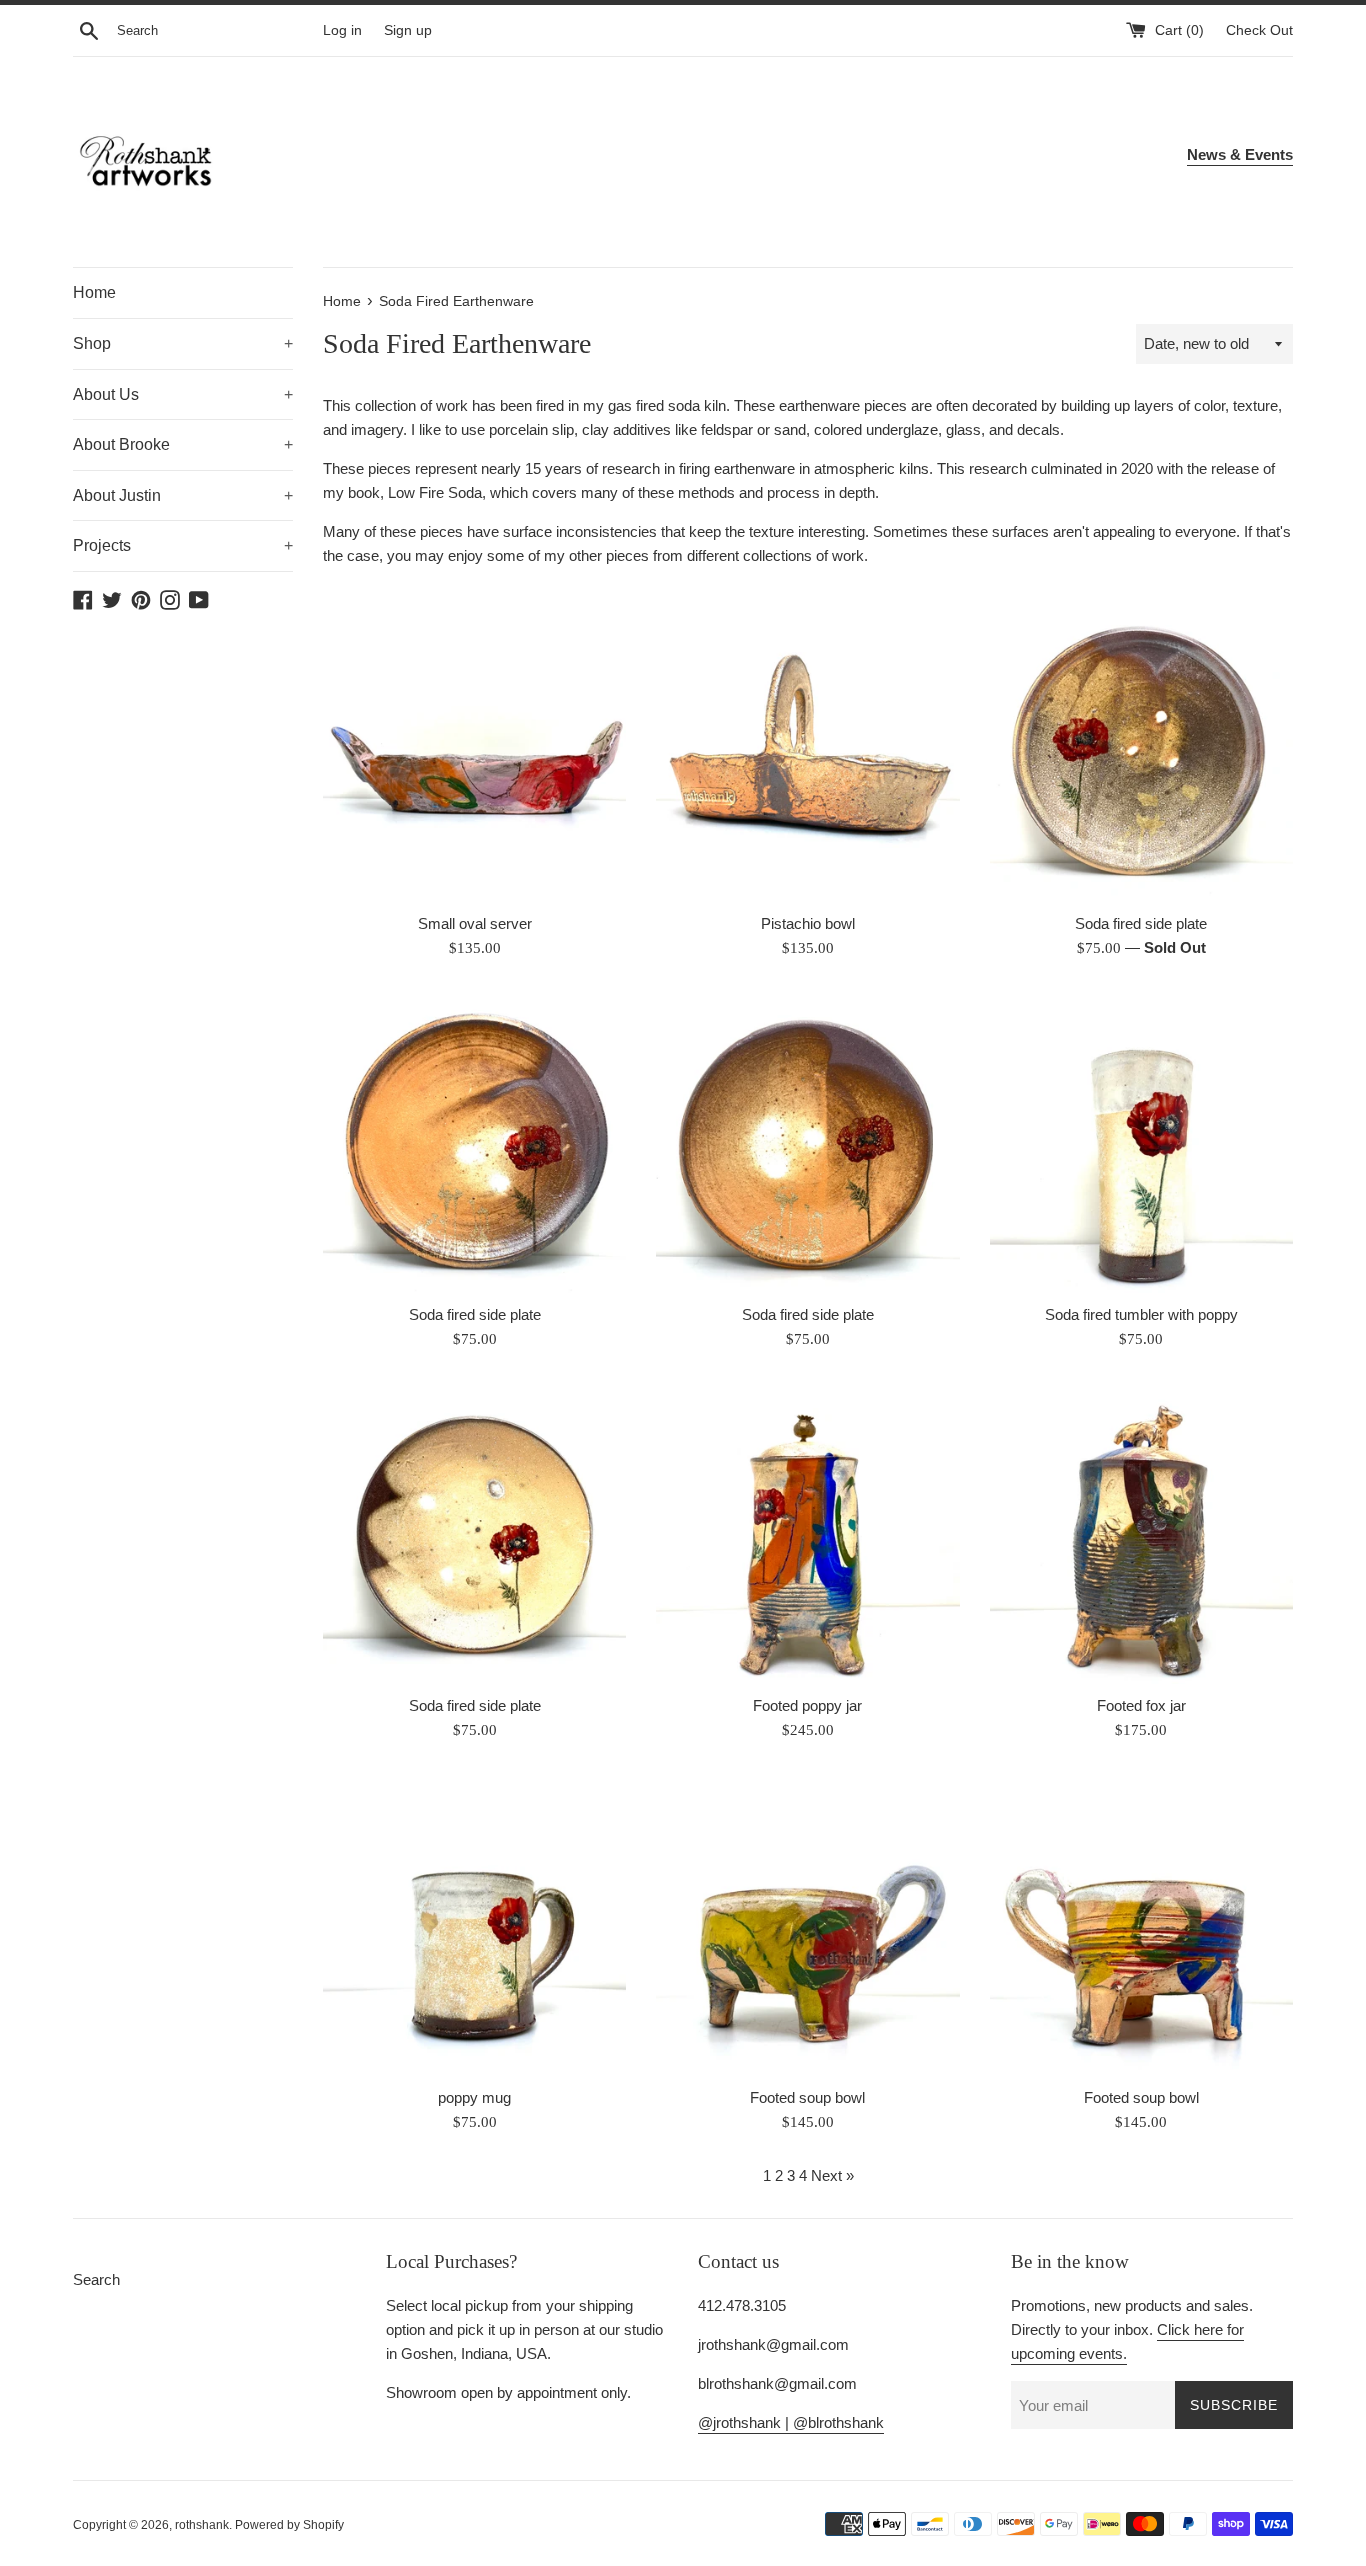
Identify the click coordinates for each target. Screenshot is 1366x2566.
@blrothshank (838, 2422)
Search (96, 2279)
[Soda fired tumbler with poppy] (1141, 1141)
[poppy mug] (474, 1923)
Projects (183, 545)
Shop (183, 343)
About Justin (183, 495)
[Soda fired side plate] (1141, 749)
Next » (832, 2175)
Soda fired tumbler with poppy (1141, 1314)
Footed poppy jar (807, 1705)
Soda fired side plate (1141, 923)
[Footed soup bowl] (807, 1923)
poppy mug (474, 2097)
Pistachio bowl (808, 923)
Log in (342, 30)
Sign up (408, 30)
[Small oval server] (474, 749)
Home (94, 292)
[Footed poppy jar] (807, 1532)
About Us (183, 394)
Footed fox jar (1141, 1705)
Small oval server (475, 923)
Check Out (1259, 30)
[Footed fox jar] (1141, 1532)
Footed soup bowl (807, 2097)
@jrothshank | (745, 2422)
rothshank (202, 2525)
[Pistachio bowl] (807, 749)
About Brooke (183, 444)
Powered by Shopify (289, 2525)
